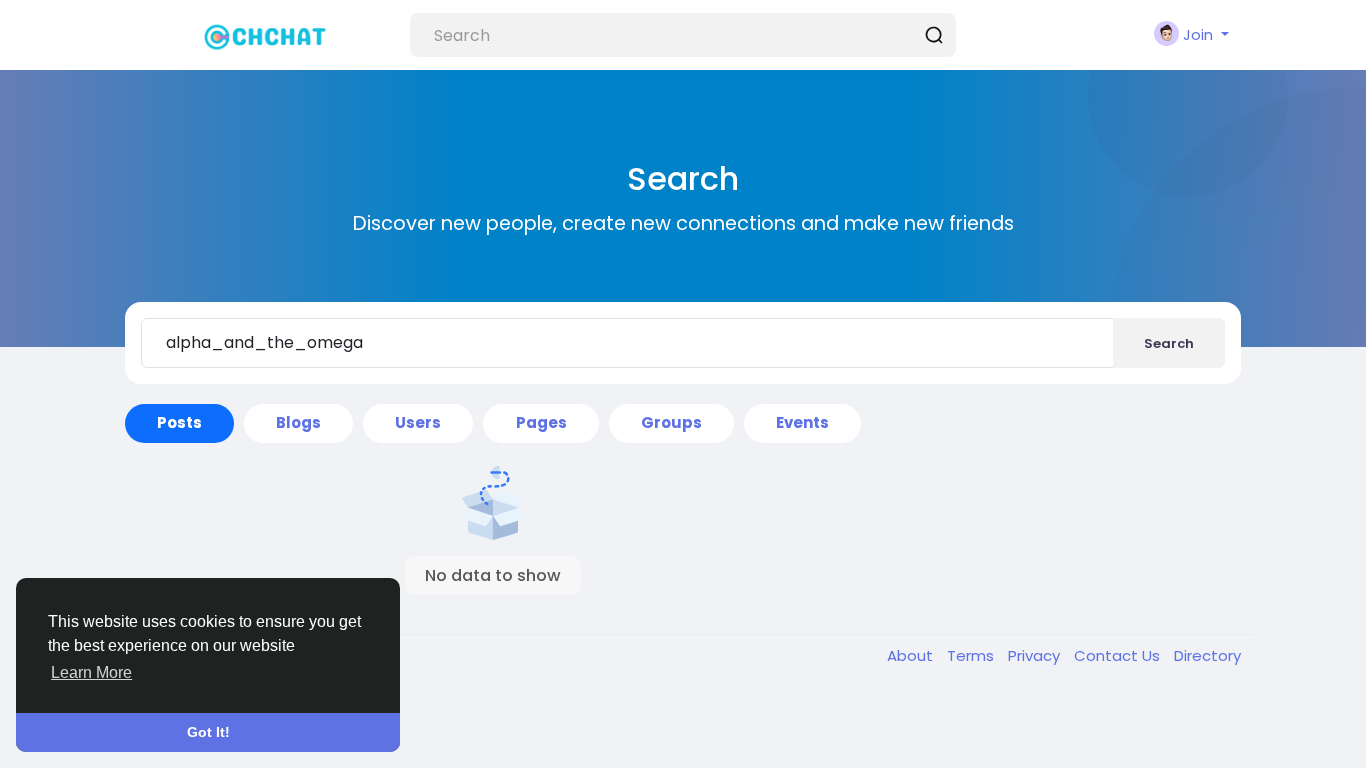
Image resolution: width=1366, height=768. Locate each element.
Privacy (1036, 655)
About (912, 655)
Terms (972, 655)
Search (1169, 343)
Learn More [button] (91, 672)
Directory (1207, 655)
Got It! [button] (208, 732)
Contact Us (1119, 655)
